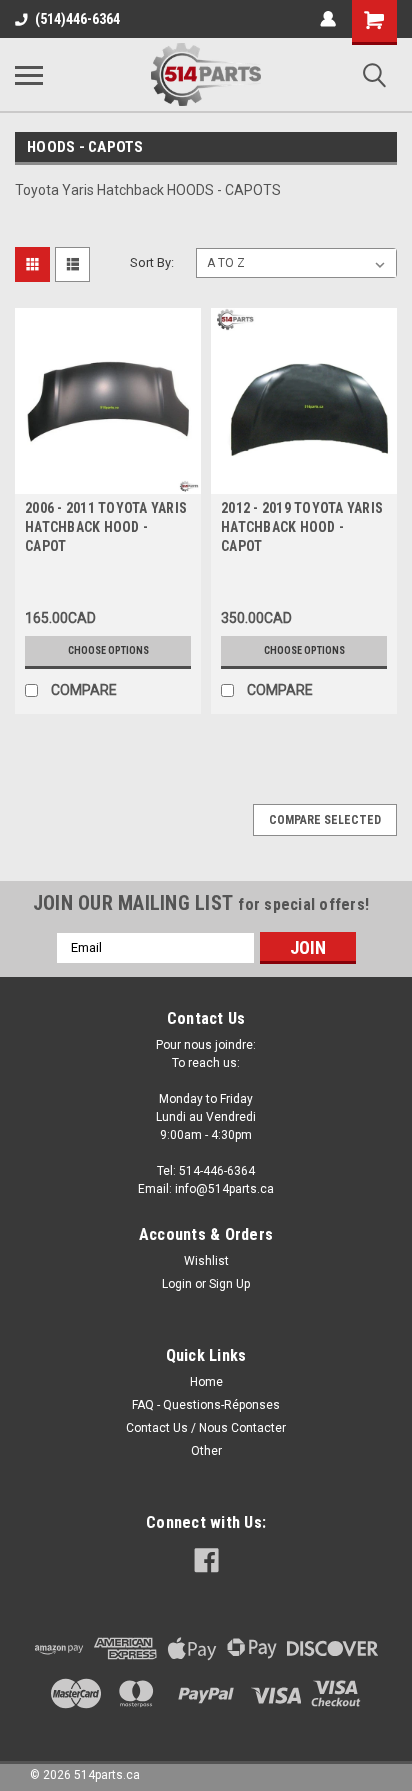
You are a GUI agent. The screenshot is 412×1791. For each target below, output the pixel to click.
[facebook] (206, 1560)
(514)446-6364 (77, 19)
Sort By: (152, 262)
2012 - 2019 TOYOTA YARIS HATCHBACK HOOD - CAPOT (302, 527)
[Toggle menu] (29, 75)
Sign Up (229, 1284)
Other (206, 1451)
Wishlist (206, 1261)
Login (177, 1284)
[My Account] (328, 19)
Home (206, 1382)
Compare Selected (325, 820)
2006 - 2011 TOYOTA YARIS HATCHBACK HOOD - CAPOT (106, 527)
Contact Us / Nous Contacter (206, 1428)
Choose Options (108, 650)
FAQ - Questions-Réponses (206, 1405)
